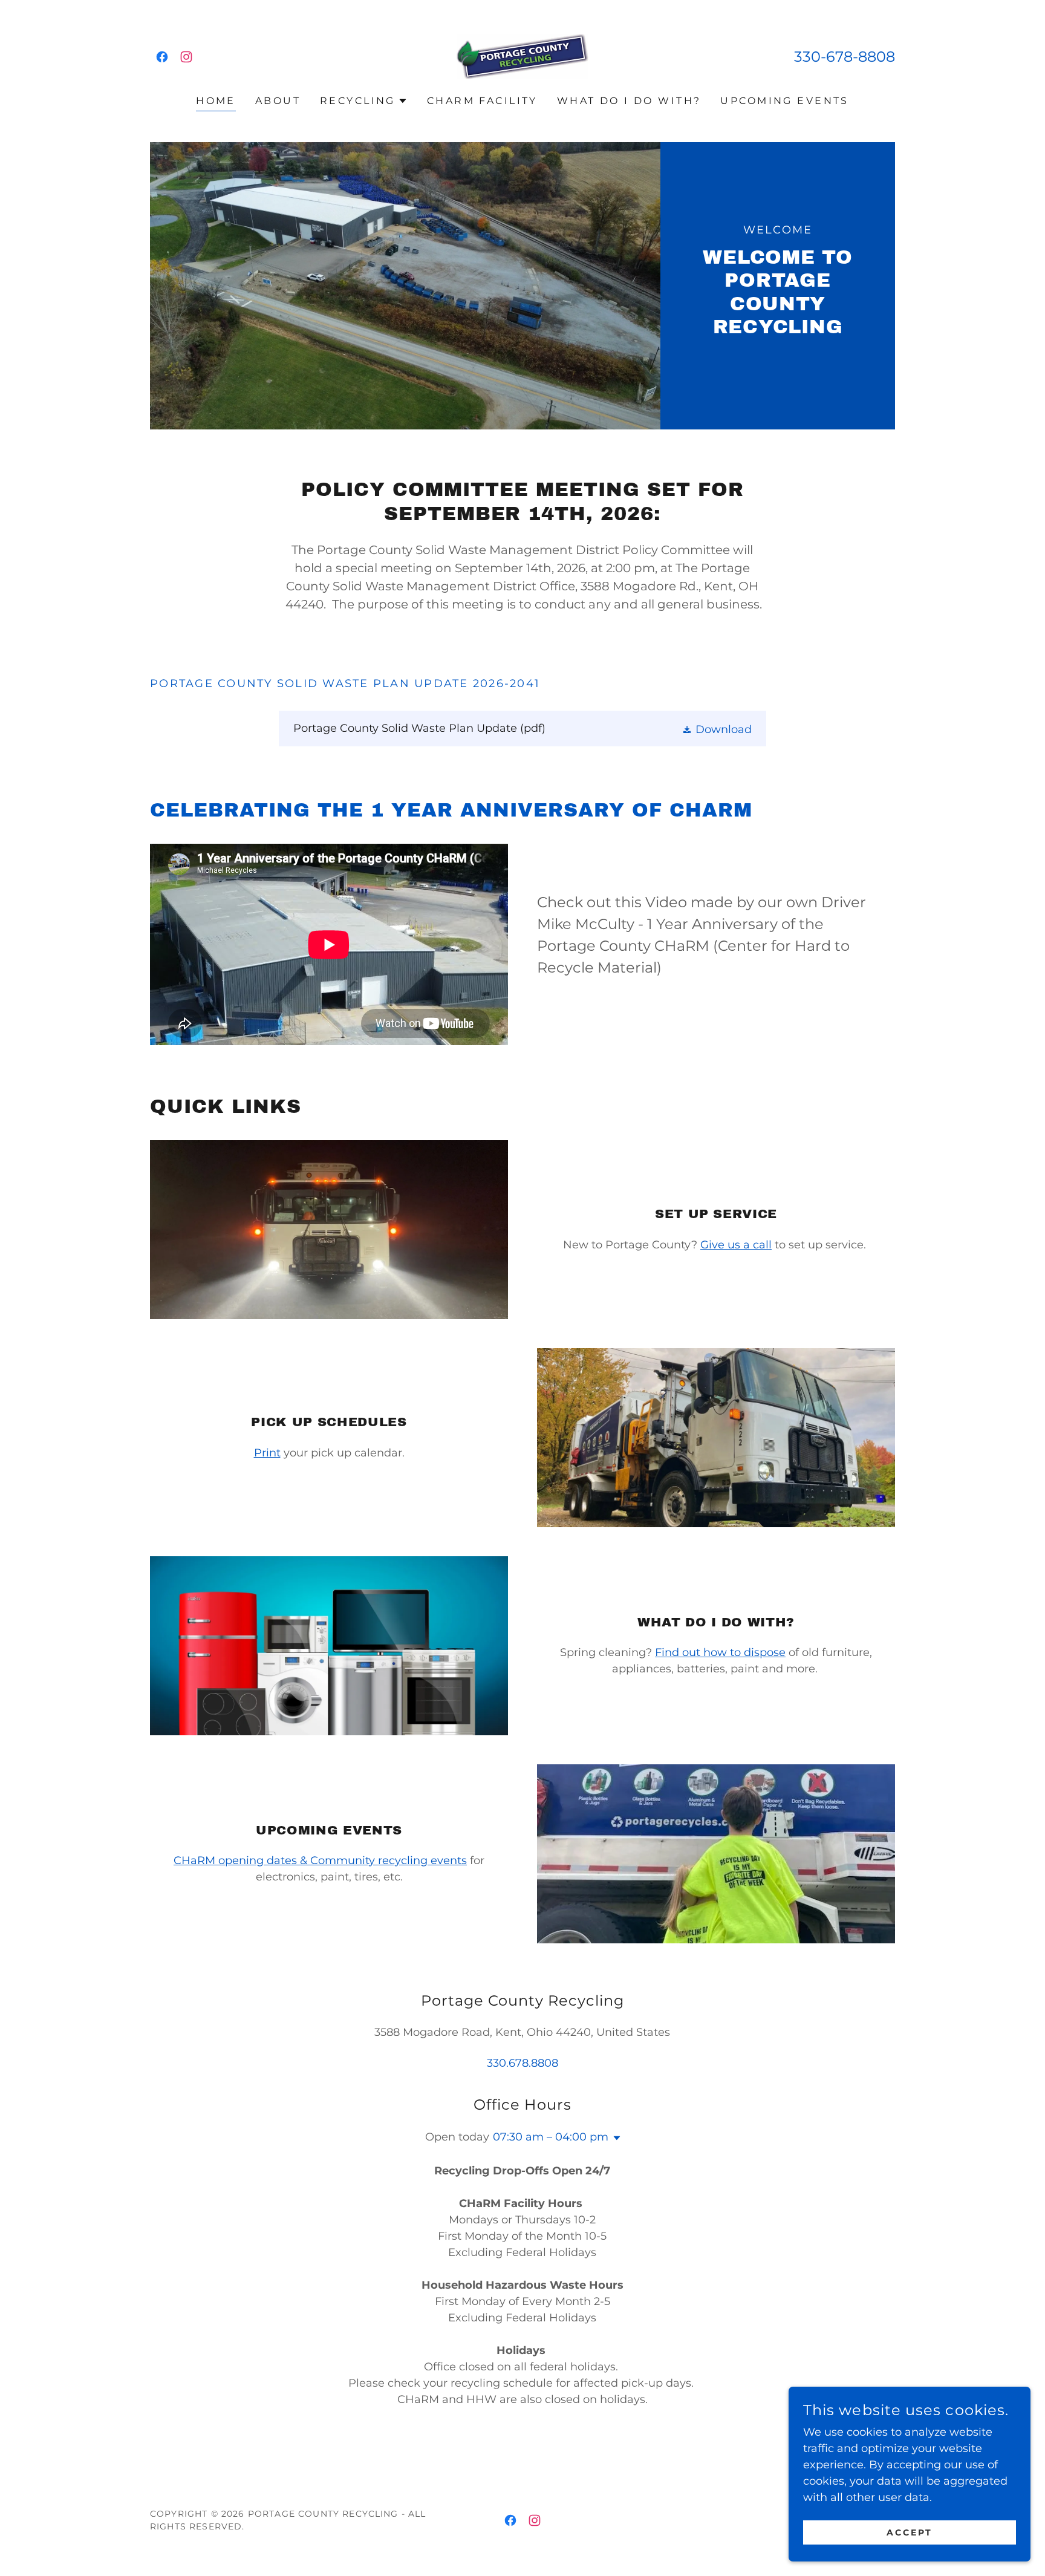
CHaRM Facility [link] (482, 101)
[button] (364, 101)
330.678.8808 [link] (522, 2063)
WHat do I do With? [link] (629, 101)
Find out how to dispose (720, 1652)
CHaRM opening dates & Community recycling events (320, 1860)
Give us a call (736, 1245)
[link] (162, 57)
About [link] (278, 101)
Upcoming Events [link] (784, 101)
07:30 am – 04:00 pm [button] (551, 2137)
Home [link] (216, 101)
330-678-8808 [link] (845, 57)
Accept (910, 2532)
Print (267, 1453)
